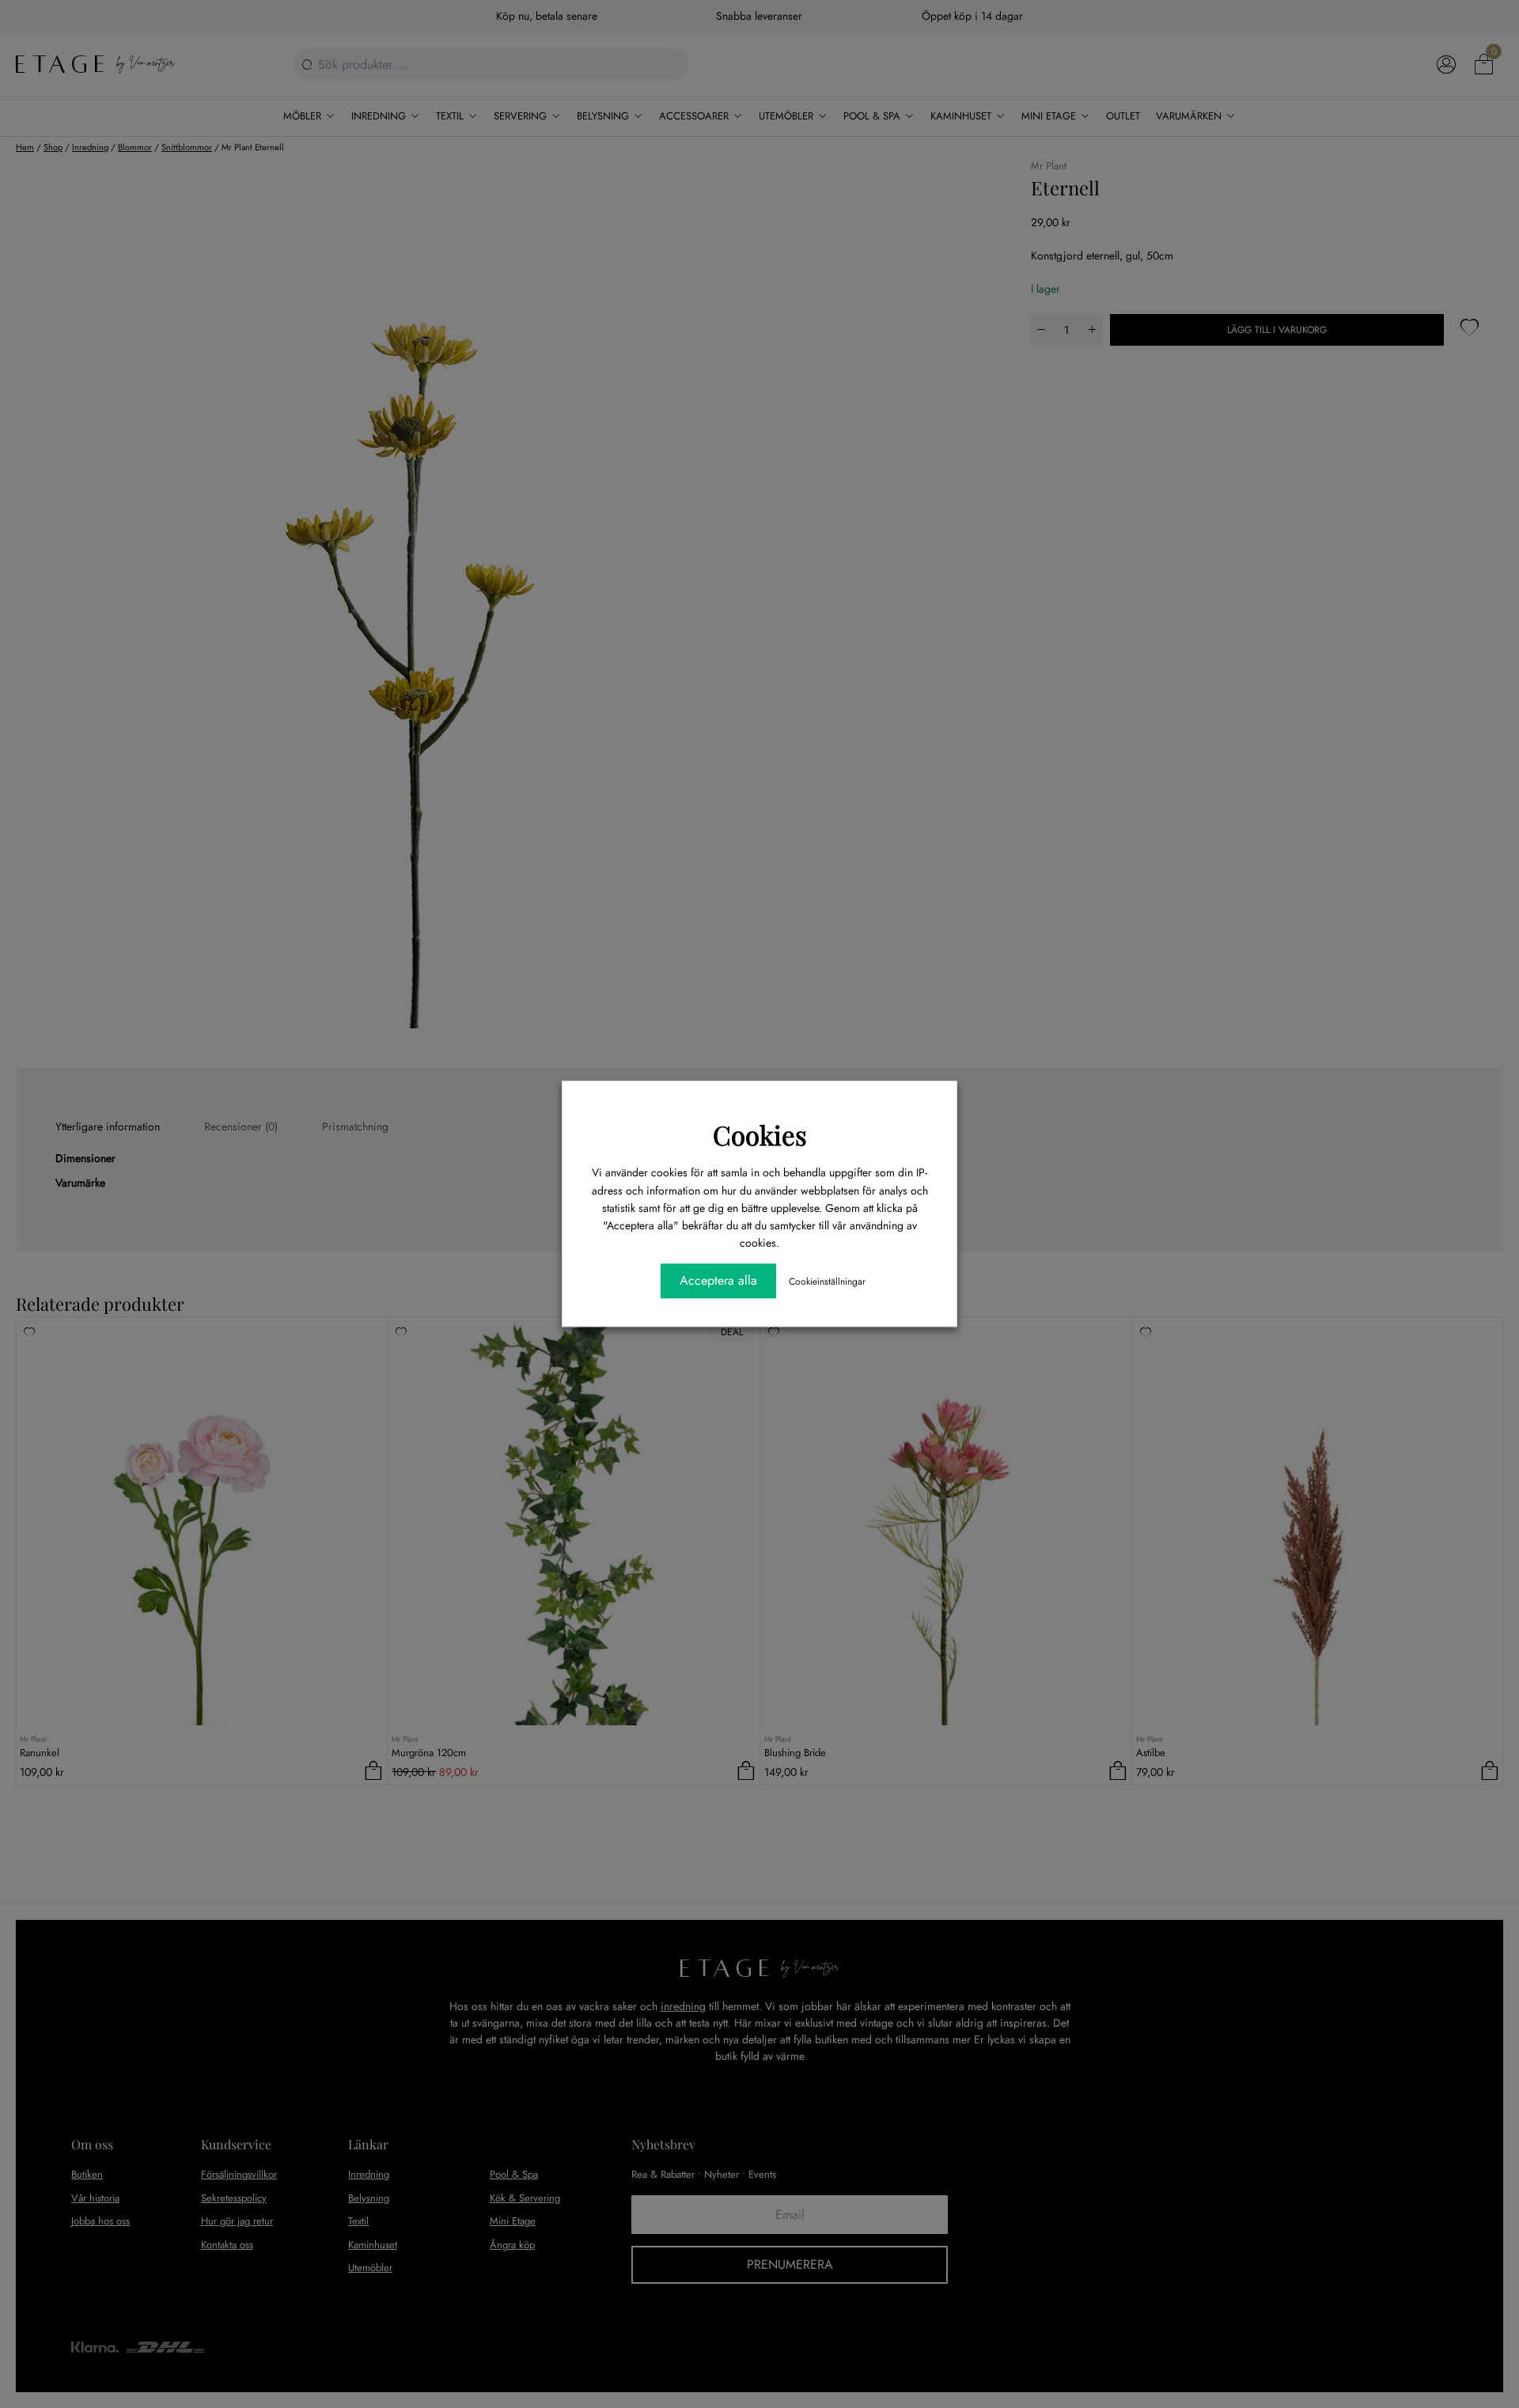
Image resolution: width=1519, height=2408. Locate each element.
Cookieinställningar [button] (827, 1282)
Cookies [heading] (760, 1134)
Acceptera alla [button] (718, 1281)
